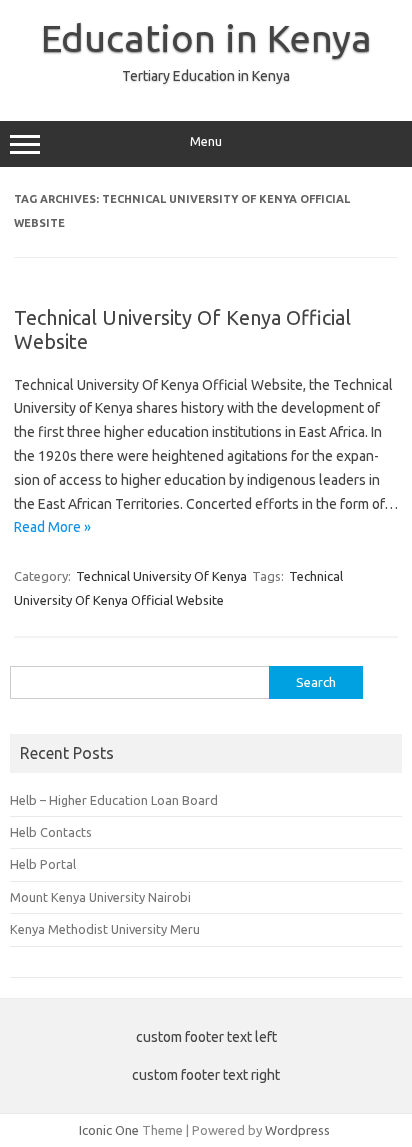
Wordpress (297, 1130)
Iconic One (109, 1130)
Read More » (52, 527)
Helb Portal (43, 864)
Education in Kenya (206, 38)
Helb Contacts (51, 832)
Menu (206, 141)
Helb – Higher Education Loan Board (114, 800)
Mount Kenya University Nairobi (100, 897)
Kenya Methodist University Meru (105, 929)
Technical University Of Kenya (161, 576)
